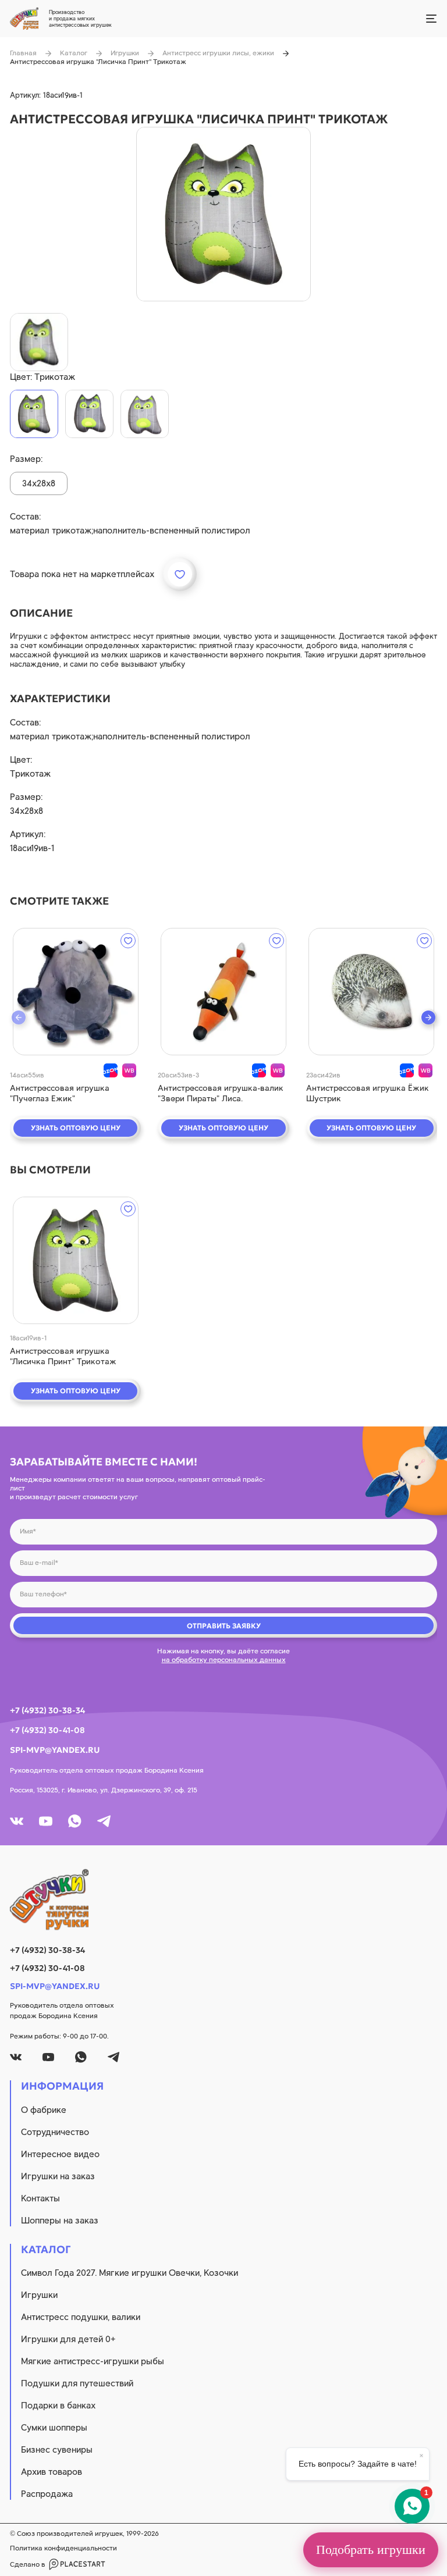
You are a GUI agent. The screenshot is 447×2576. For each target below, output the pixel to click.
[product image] (223, 214)
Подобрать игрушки (371, 2550)
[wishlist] (128, 941)
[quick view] (75, 992)
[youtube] (46, 1821)
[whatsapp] (75, 1821)
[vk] (17, 1821)
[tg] (104, 1821)
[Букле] (145, 414)
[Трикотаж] (34, 414)
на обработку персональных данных (224, 1660)
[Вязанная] (89, 414)
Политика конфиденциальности (63, 2548)
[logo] (223, 1899)
